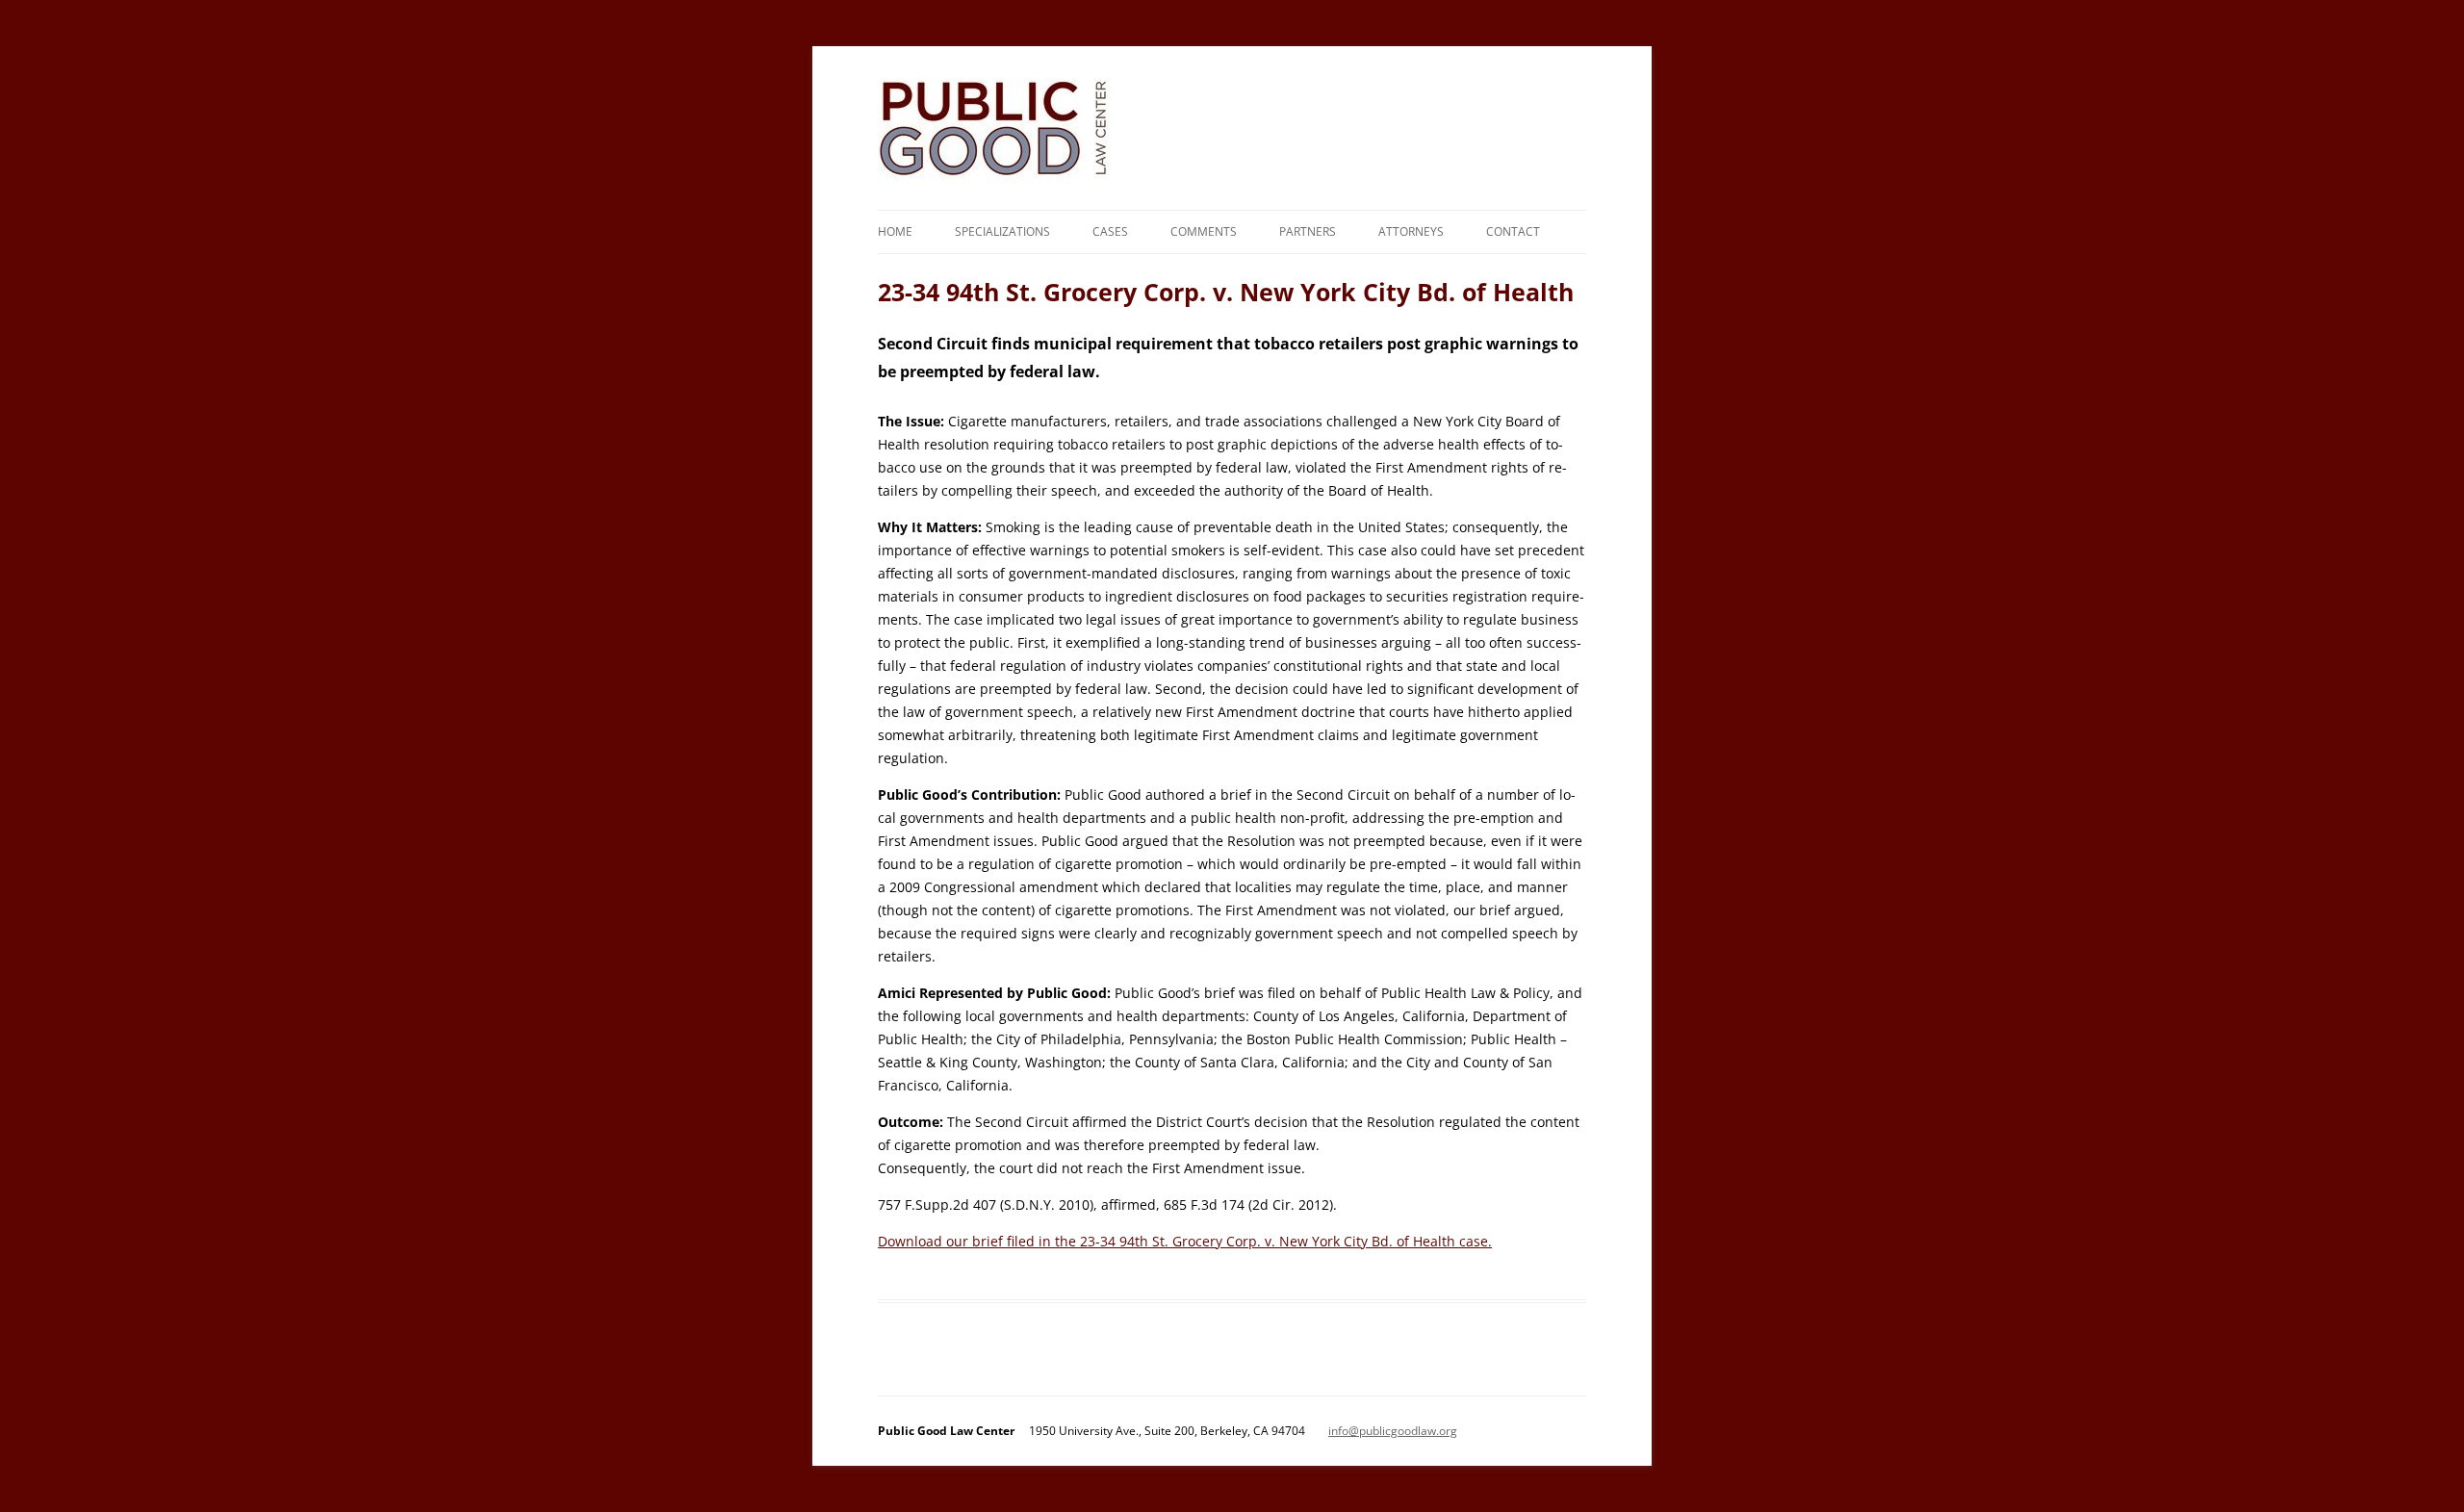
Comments (1204, 231)
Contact (1513, 231)
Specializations (1002, 231)
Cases (1110, 231)
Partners (1308, 231)
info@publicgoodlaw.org (1393, 1431)
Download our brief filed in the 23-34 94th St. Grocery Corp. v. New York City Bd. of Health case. (1185, 1241)
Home (895, 231)
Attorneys (1411, 231)
